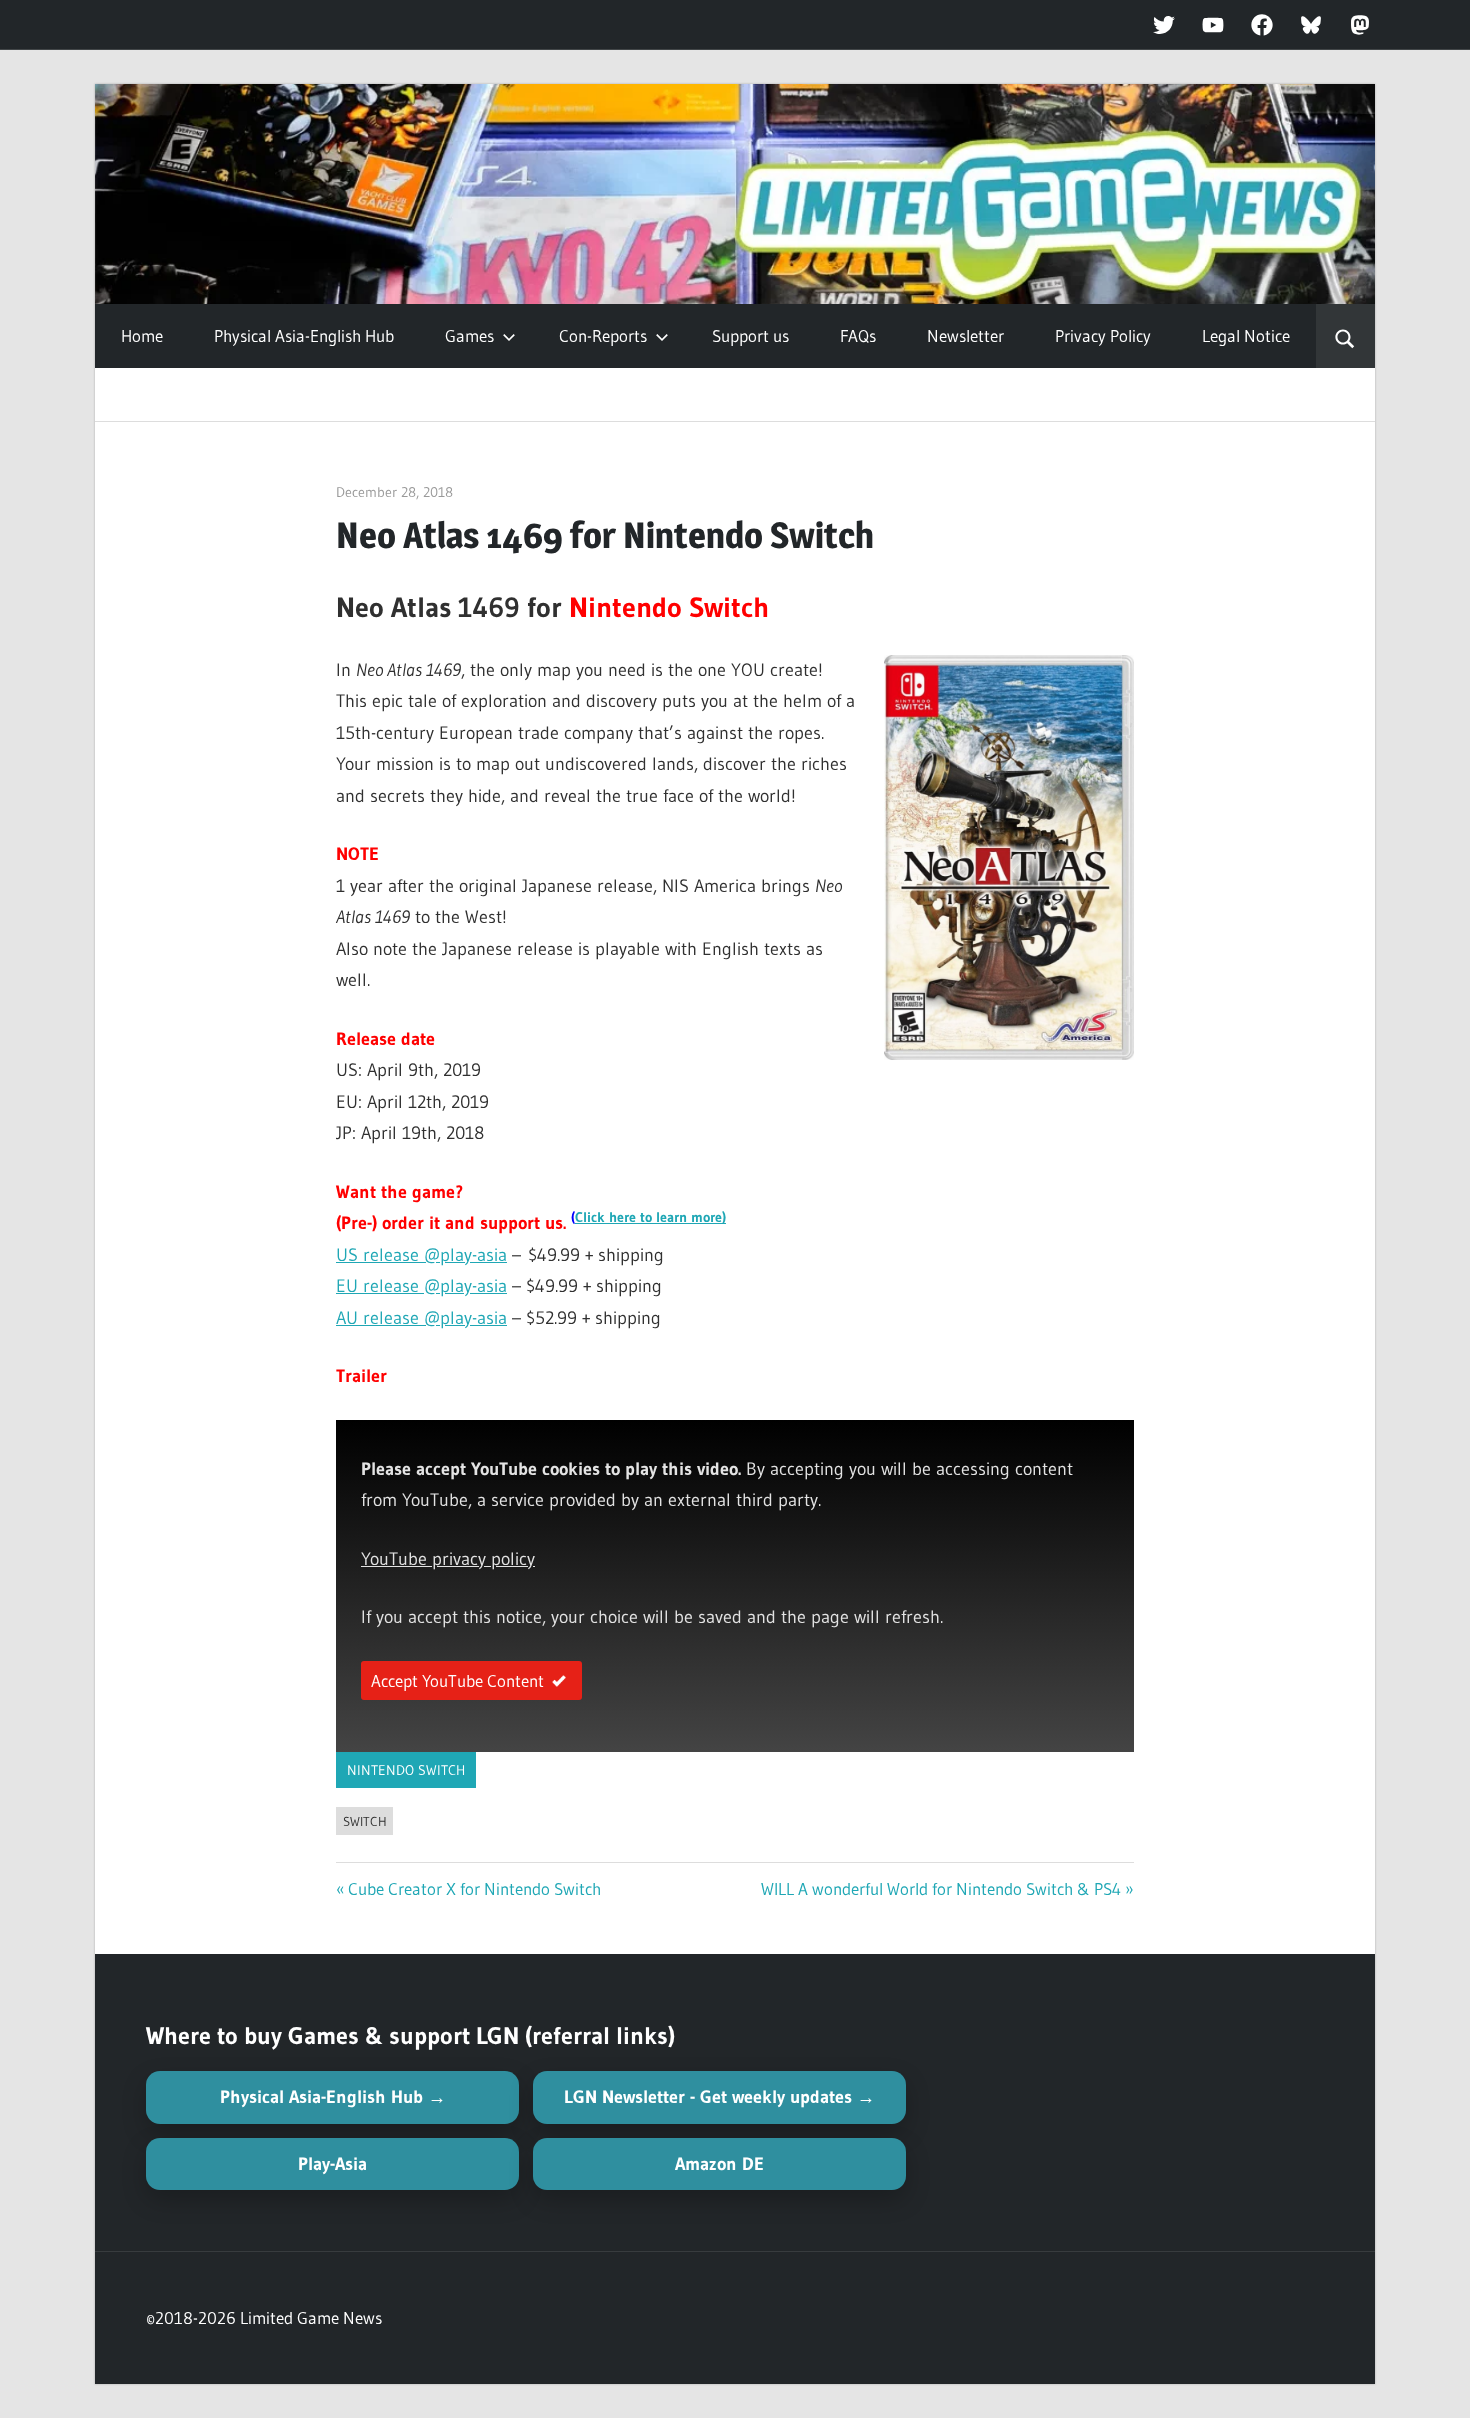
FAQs (858, 335)
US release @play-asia (421, 1255)
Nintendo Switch (406, 1770)
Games (469, 335)
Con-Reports (603, 335)
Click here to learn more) (650, 1217)
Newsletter (965, 335)
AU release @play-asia (421, 1318)
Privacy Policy (1103, 335)
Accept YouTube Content (457, 1680)
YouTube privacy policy (448, 1559)
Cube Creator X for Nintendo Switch (474, 1888)
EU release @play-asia (421, 1286)
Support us (750, 335)
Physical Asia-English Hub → (333, 2097)
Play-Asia (332, 2164)
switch (365, 1821)
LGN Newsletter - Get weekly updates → (719, 2097)
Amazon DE (719, 2164)
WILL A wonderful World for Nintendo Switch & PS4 (941, 1888)
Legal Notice (1246, 335)
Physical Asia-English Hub (304, 335)
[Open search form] (1345, 336)
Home (142, 335)
